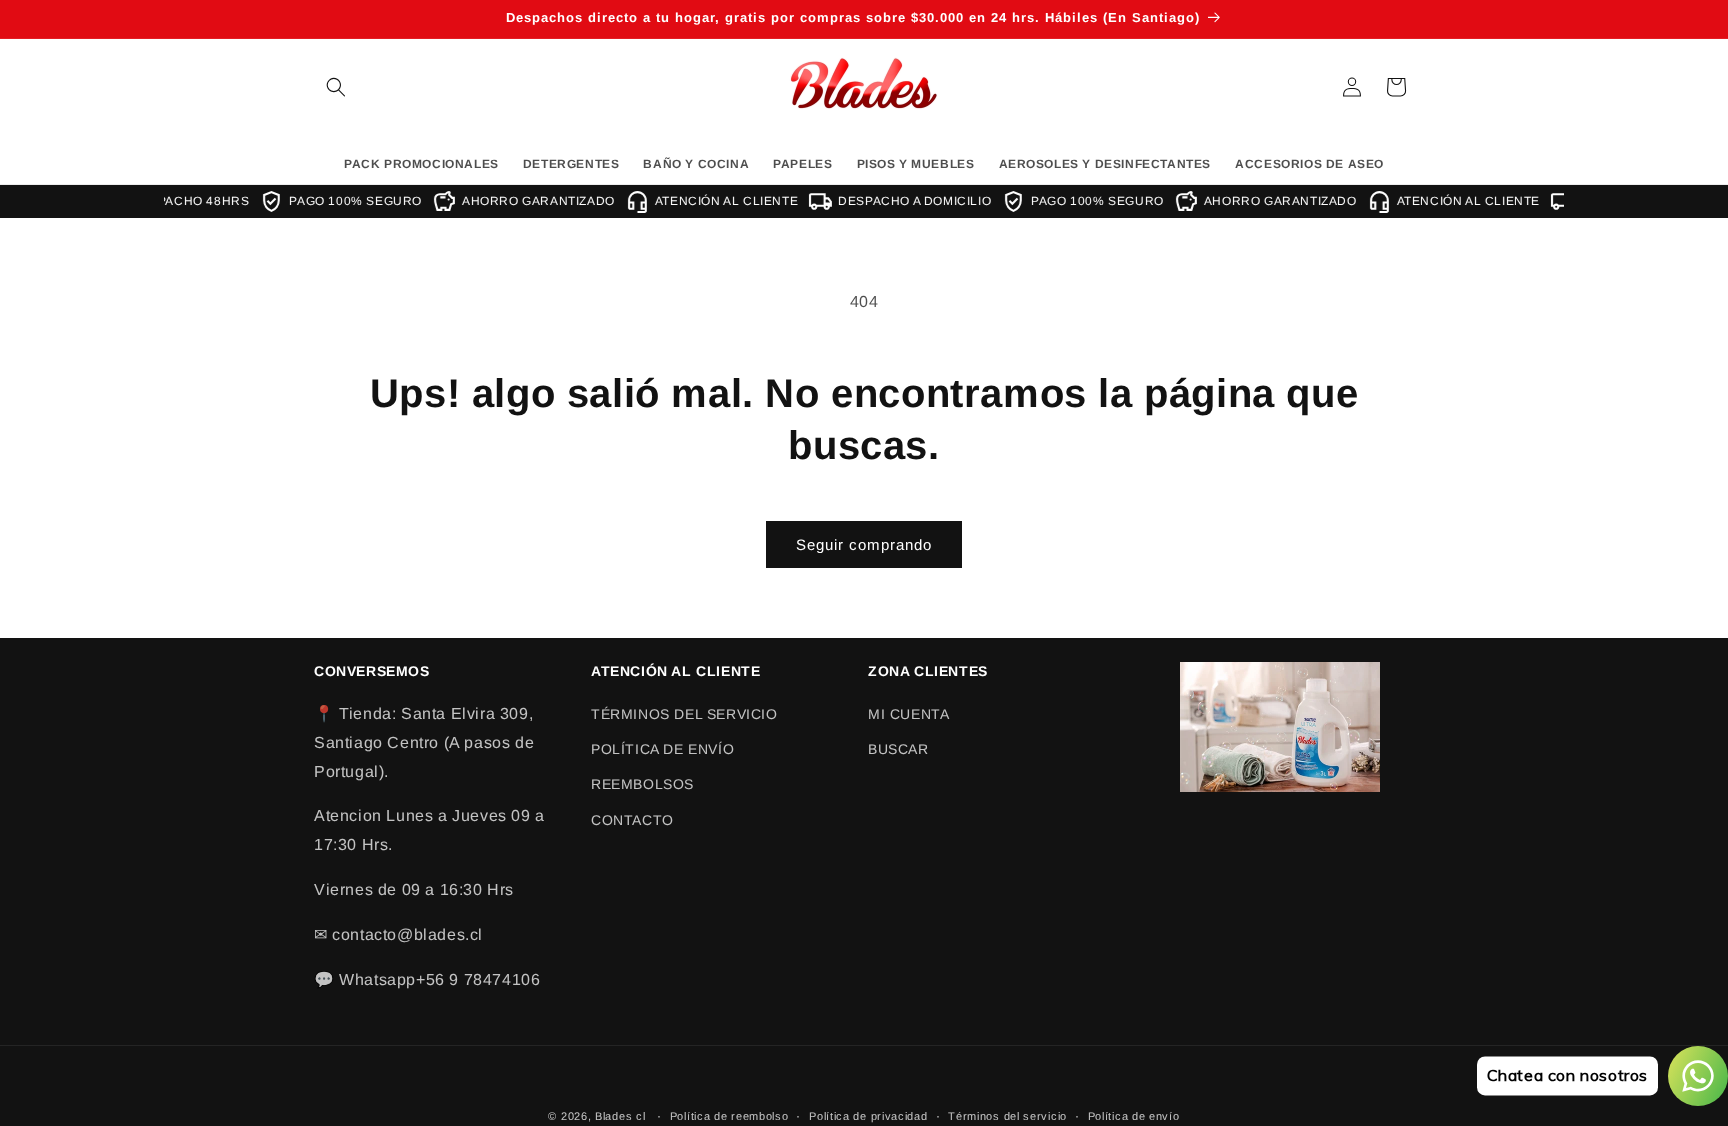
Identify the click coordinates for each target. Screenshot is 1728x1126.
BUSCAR (898, 749)
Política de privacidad (868, 1115)
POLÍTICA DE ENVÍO (662, 749)
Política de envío (1134, 1115)
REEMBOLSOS (642, 785)
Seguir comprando (864, 544)
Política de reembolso (729, 1115)
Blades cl (620, 1116)
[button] (336, 87)
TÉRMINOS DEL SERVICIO (684, 714)
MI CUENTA (908, 714)
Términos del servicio (1007, 1115)
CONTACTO (632, 820)
